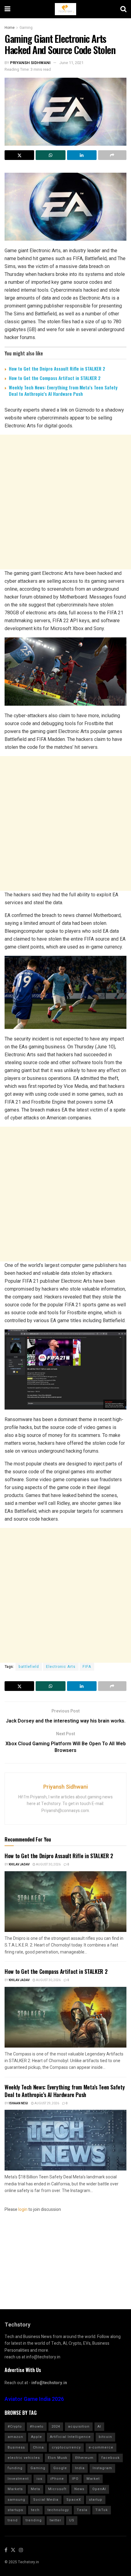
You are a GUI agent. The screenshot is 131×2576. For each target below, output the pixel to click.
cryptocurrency (66, 2447)
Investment (18, 2479)
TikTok (102, 2510)
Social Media (46, 2500)
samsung (16, 2500)
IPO (75, 2479)
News (79, 2489)
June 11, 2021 (71, 63)
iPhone (57, 2479)
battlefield (29, 1667)
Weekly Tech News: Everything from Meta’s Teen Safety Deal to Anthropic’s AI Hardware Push (63, 390)
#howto (37, 2427)
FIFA (87, 1667)
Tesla (82, 2510)
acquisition (79, 2427)
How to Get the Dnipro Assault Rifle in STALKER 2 (57, 368)
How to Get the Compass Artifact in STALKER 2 (55, 378)
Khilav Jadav (19, 1865)
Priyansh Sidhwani (30, 63)
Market (93, 2479)
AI (99, 2427)
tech (35, 2510)
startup (96, 2500)
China (38, 2447)
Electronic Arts (61, 1667)
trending (34, 2520)
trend (13, 2520)
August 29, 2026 (46, 2103)
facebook (111, 2458)
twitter (55, 2520)
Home (10, 28)
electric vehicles (24, 2458)
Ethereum (84, 2458)
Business (16, 2447)
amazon (15, 2437)
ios (39, 2479)
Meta (35, 2489)
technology (58, 2510)
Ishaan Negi (18, 2103)
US (72, 2520)
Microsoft (57, 2489)
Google (60, 2468)
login (23, 2209)
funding (15, 2468)
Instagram (102, 2468)
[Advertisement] (65, 502)
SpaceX (74, 2500)
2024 (56, 2427)
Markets (15, 2489)
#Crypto (15, 2427)
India (80, 2468)
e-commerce (101, 2447)
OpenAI (99, 2489)
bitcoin (105, 2437)
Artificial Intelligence (70, 2437)
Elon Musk (58, 2458)
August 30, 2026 (48, 1865)
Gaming (26, 28)
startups (15, 2510)
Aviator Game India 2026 (34, 2399)
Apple (37, 2437)
